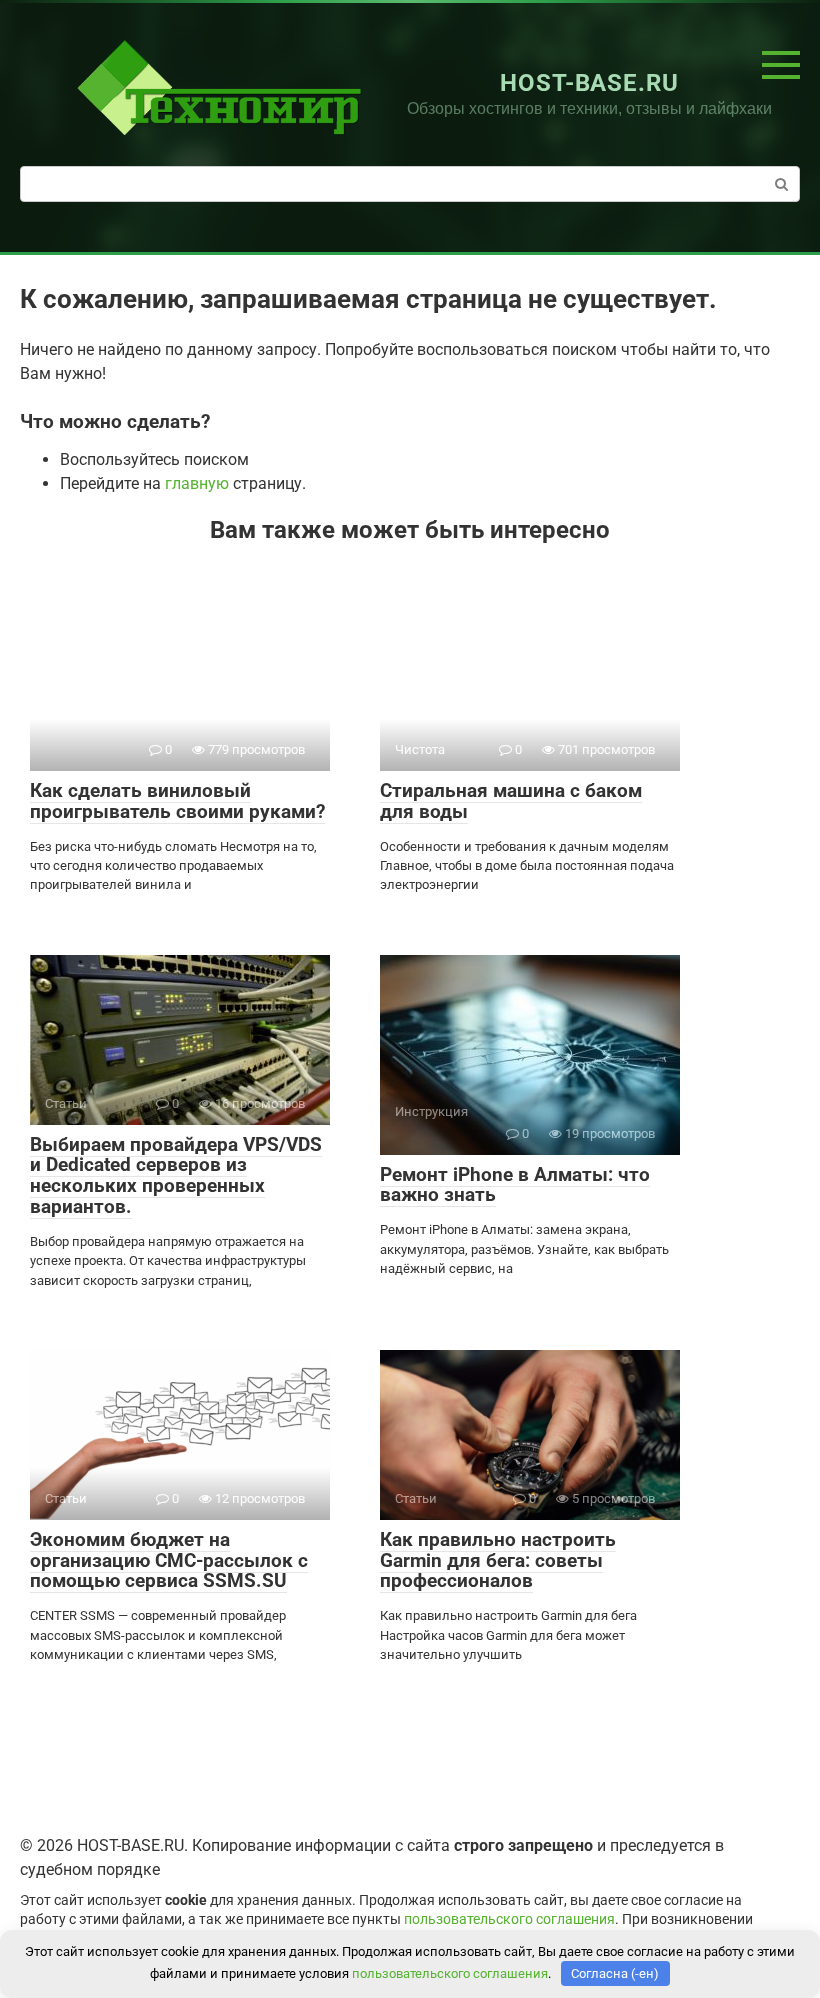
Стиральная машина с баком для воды (511, 801)
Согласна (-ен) (615, 1973)
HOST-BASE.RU (590, 83)
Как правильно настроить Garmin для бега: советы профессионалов (498, 1560)
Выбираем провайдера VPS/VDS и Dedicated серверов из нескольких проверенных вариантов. (176, 1176)
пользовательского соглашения (509, 1919)
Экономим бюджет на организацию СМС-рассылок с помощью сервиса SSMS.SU (169, 1560)
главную (197, 483)
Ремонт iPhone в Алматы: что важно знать (515, 1185)
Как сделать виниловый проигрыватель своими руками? (177, 801)
